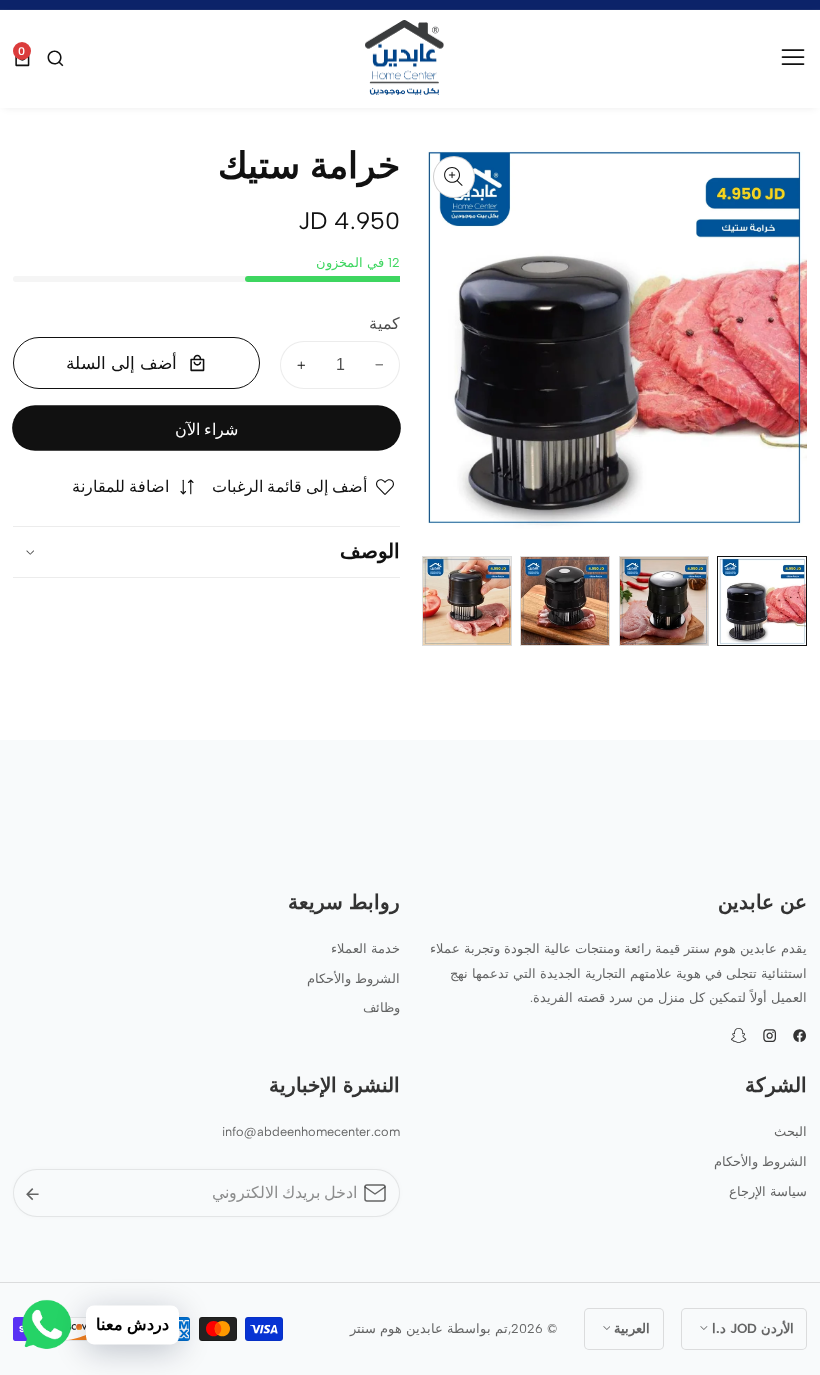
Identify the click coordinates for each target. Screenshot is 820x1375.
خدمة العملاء (365, 948)
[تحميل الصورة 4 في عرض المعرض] (467, 601)
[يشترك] (32, 1193)
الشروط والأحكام (353, 978)
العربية (630, 1328)
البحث (790, 1131)
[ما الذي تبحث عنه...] (53, 58)
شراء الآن (206, 429)
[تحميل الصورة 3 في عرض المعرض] (565, 601)
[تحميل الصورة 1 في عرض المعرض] (762, 601)
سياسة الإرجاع (768, 1191)
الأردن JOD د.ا (751, 1328)
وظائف (381, 1007)
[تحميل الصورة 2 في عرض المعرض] (664, 601)
